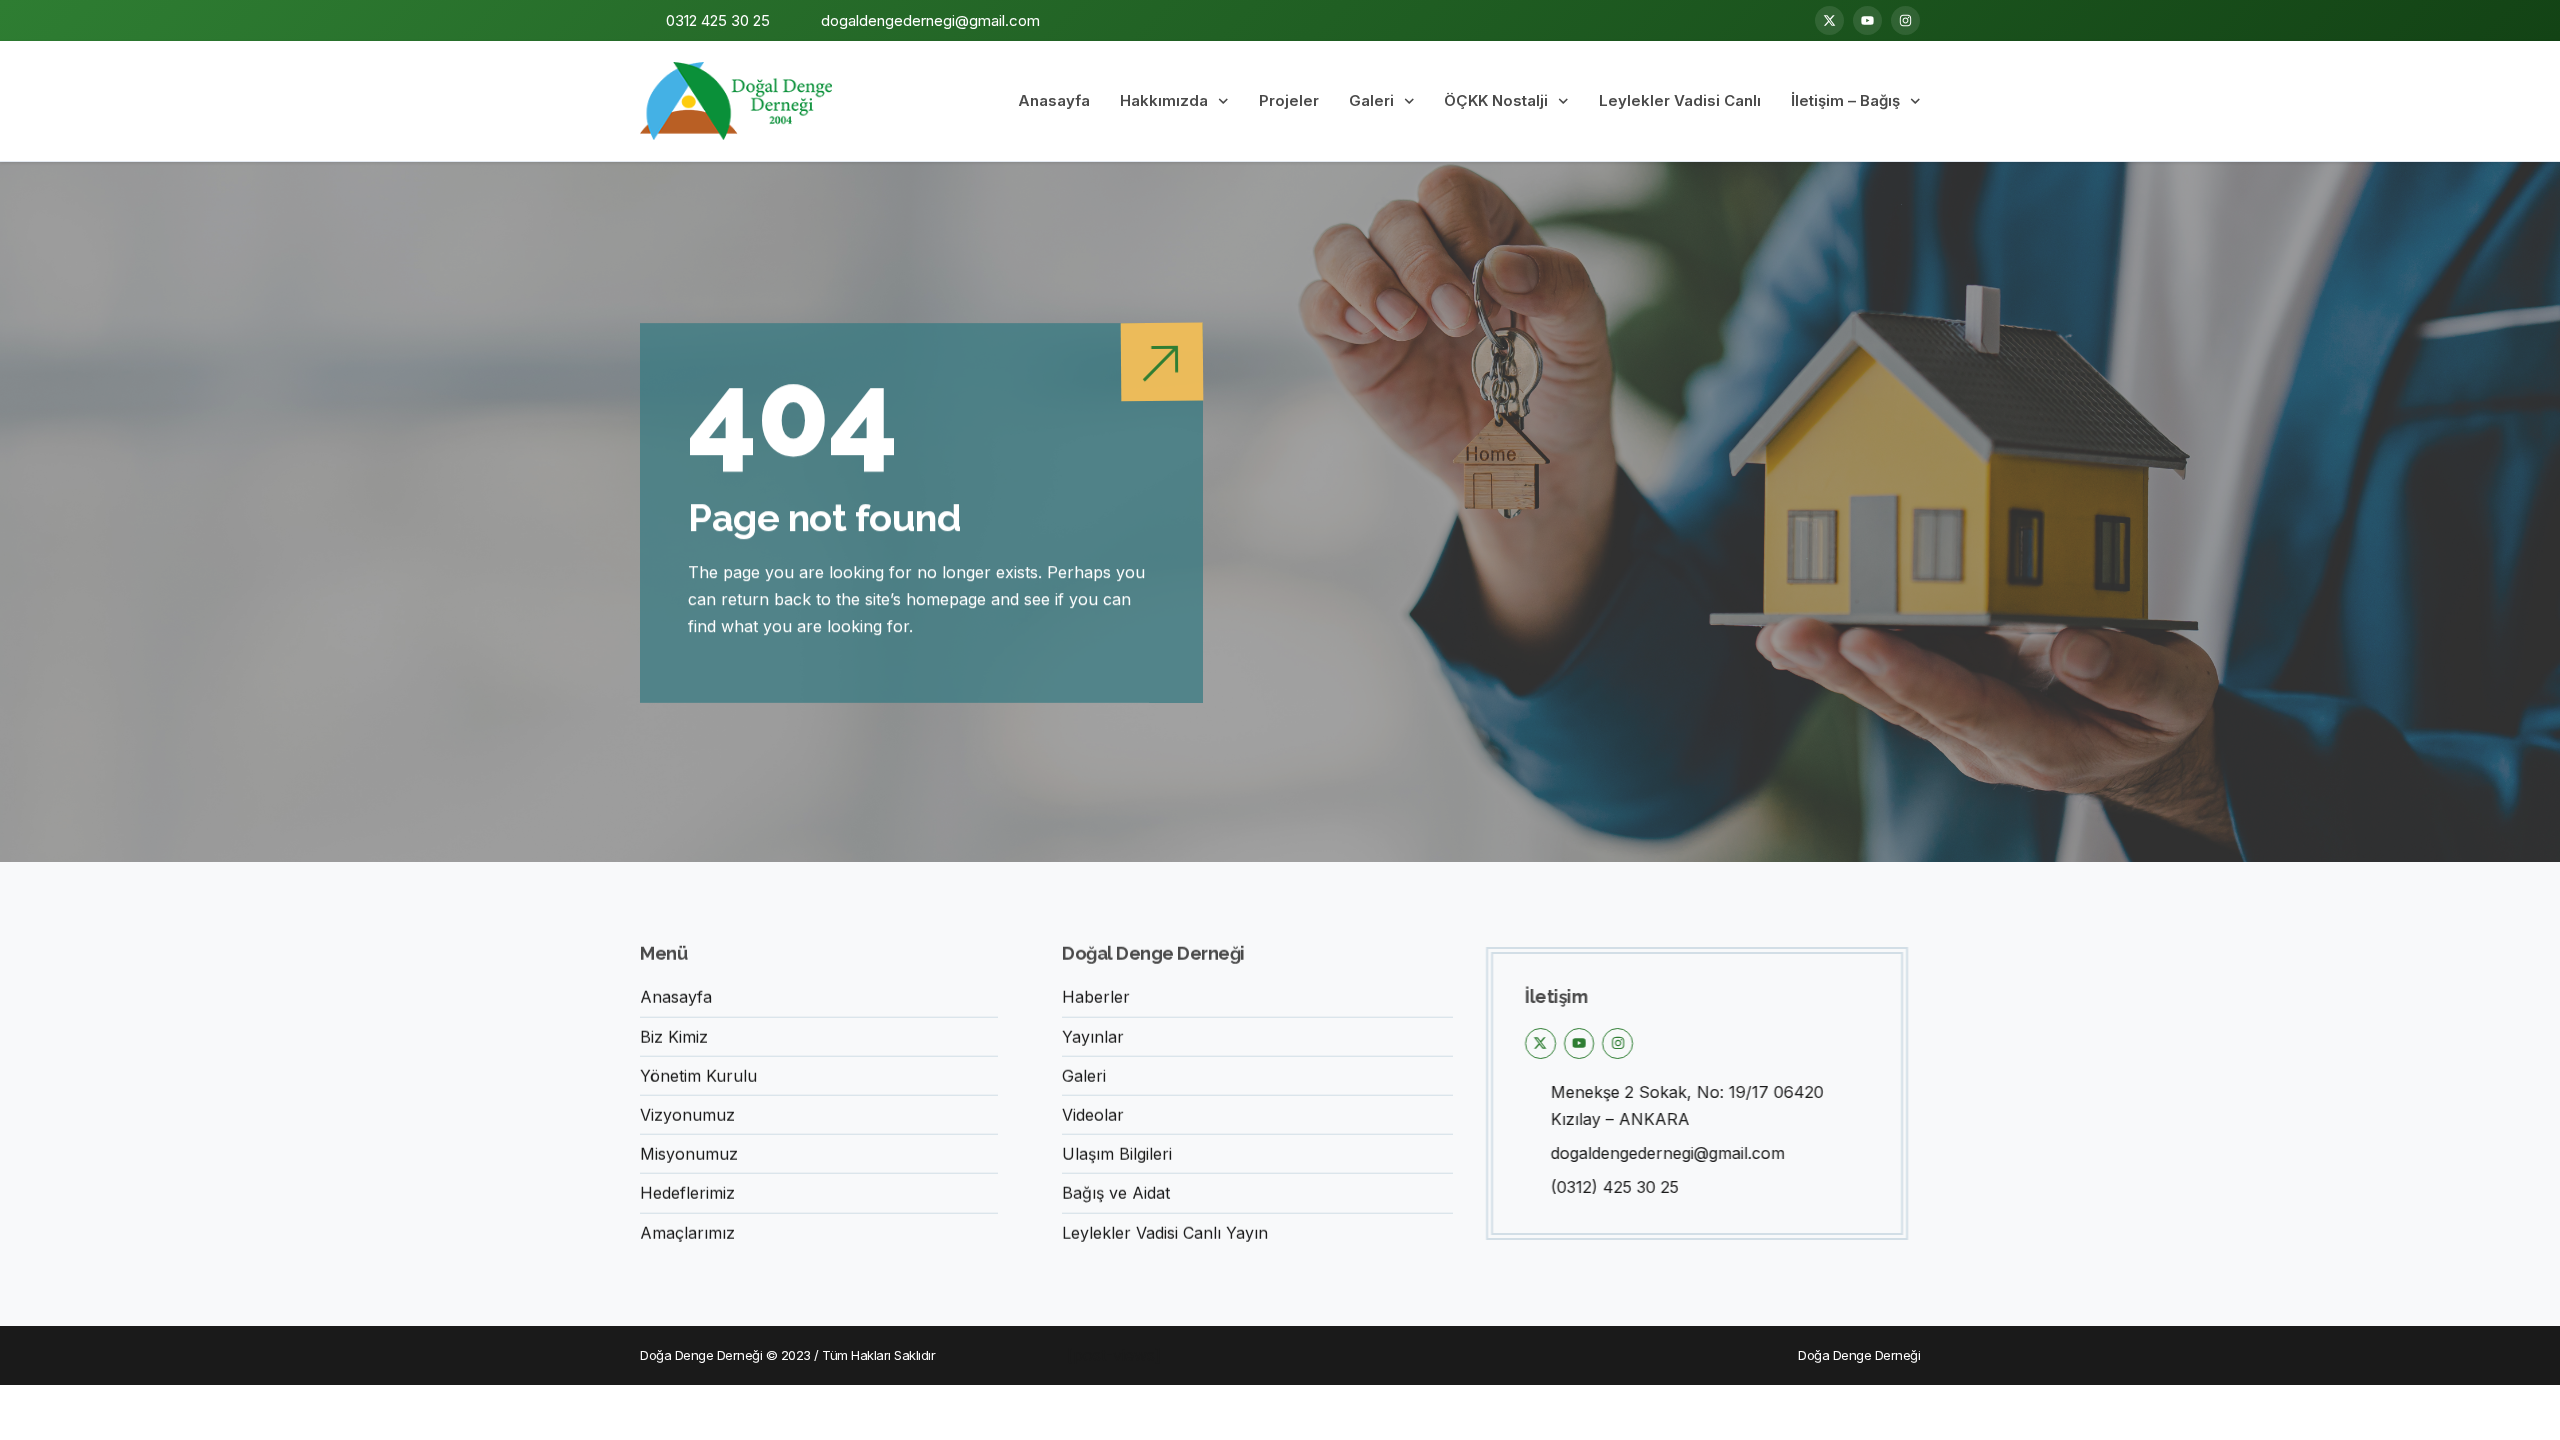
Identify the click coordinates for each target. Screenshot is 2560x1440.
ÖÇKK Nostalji (1496, 100)
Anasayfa (1054, 100)
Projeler (1289, 100)
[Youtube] (1867, 20)
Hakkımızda (1164, 100)
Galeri (1371, 100)
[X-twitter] (1829, 20)
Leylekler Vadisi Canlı (1680, 100)
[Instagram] (1905, 20)
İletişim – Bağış (1845, 100)
